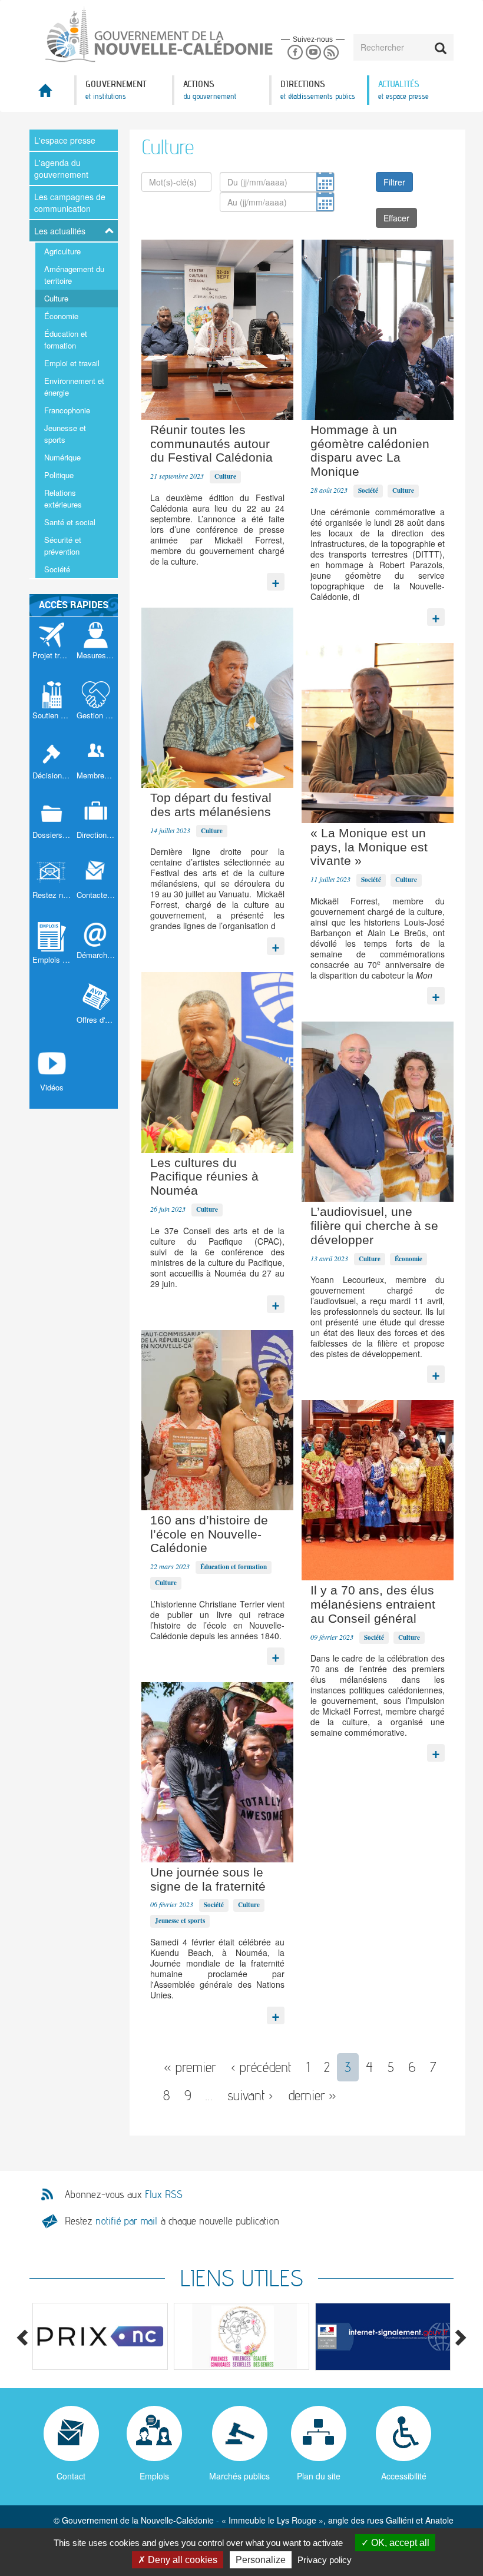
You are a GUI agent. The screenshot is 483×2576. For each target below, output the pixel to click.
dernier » (312, 2095)
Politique (59, 475)
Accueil (52, 94)
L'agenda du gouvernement (61, 168)
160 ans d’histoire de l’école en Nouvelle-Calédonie (209, 1534)
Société (57, 569)
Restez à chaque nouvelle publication (172, 2221)
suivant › (250, 2095)
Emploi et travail (72, 363)
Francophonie (67, 410)
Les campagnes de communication (70, 203)
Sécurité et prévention (63, 546)
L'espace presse (65, 140)
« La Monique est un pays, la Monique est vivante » (369, 847)
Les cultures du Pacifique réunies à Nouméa (204, 1177)
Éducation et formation (66, 339)
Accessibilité (404, 2476)
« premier (190, 2067)
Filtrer (394, 182)
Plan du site (319, 2476)
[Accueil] (135, 35)
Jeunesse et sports (65, 434)
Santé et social (70, 522)
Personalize (261, 2560)
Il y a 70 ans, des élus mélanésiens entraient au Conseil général (373, 1604)
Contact (71, 2476)
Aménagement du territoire (74, 275)
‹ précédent (261, 2067)
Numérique (62, 457)
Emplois (154, 2476)
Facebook (295, 53)
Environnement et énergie (74, 387)
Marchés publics (239, 2476)
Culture (56, 298)
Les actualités (60, 231)
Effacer (396, 218)
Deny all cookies (181, 2560)
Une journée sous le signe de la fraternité (208, 1879)
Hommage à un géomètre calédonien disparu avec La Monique (370, 450)
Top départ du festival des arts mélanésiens (211, 805)
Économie (61, 316)
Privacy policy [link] (325, 2560)
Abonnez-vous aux (124, 2194)
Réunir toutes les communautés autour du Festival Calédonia (211, 444)
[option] (100, 2336)
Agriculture (62, 251)
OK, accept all (399, 2543)
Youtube (313, 53)
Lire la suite (276, 579)
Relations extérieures (63, 498)
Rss (331, 53)
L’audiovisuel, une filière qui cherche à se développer (374, 1226)
